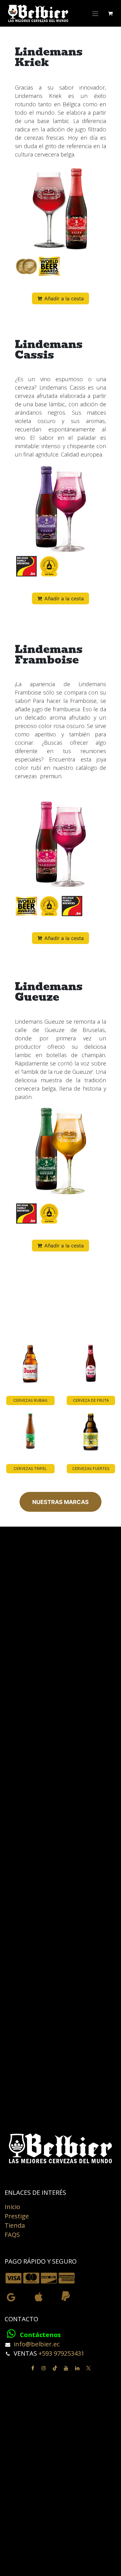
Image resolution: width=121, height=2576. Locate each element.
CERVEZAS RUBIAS (30, 1400)
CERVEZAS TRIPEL (30, 1469)
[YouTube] (66, 2368)
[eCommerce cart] (110, 13)
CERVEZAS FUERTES (91, 1469)
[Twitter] (88, 2368)
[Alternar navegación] (95, 13)
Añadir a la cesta (64, 298)
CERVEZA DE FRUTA (91, 1400)
